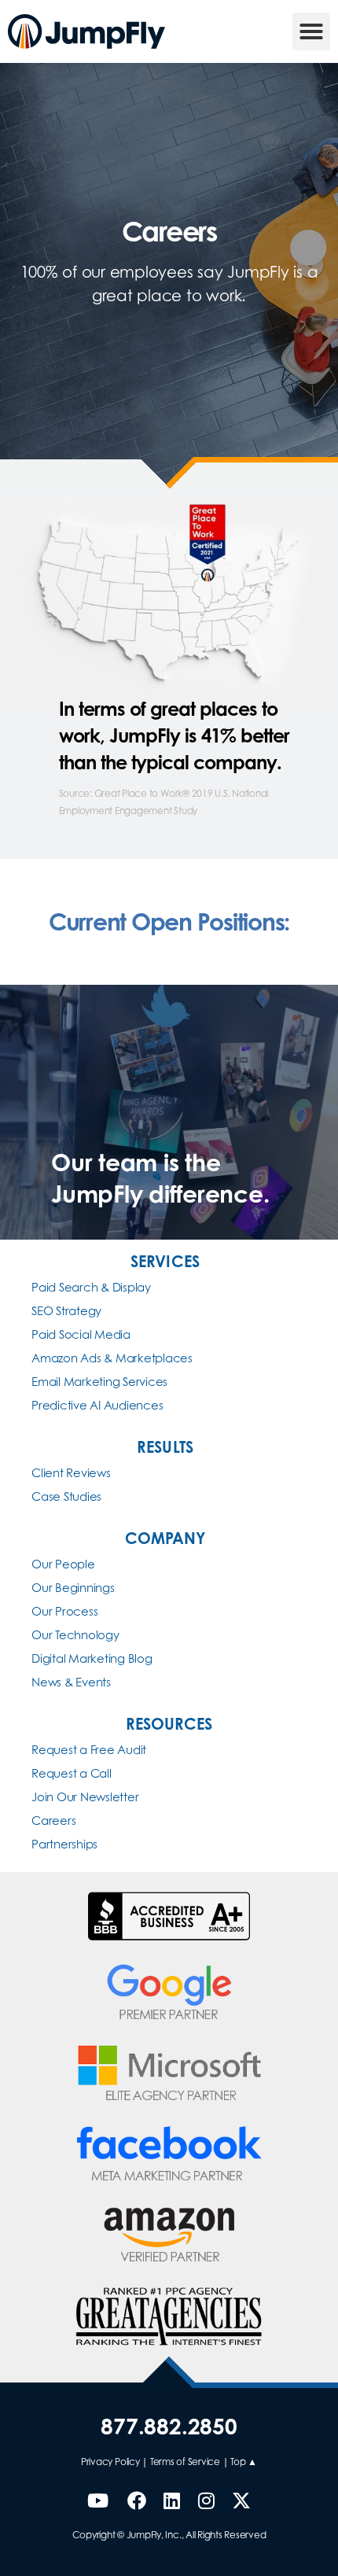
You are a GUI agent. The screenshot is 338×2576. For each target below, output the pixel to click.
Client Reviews (71, 1473)
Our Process (64, 1611)
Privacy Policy (110, 2462)
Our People (63, 1564)
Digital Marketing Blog (92, 1658)
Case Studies (66, 1496)
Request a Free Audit (89, 1750)
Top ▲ (244, 2462)
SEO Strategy (66, 1311)
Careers (53, 1821)
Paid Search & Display (91, 1287)
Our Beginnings (73, 1588)
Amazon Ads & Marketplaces (112, 1358)
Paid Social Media (81, 1334)
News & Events (71, 1682)
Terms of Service (185, 2462)
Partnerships (64, 1844)
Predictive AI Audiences (97, 1405)
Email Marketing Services (99, 1382)
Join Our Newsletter (85, 1797)
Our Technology (75, 1635)
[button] (311, 31)
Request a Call (72, 1773)
